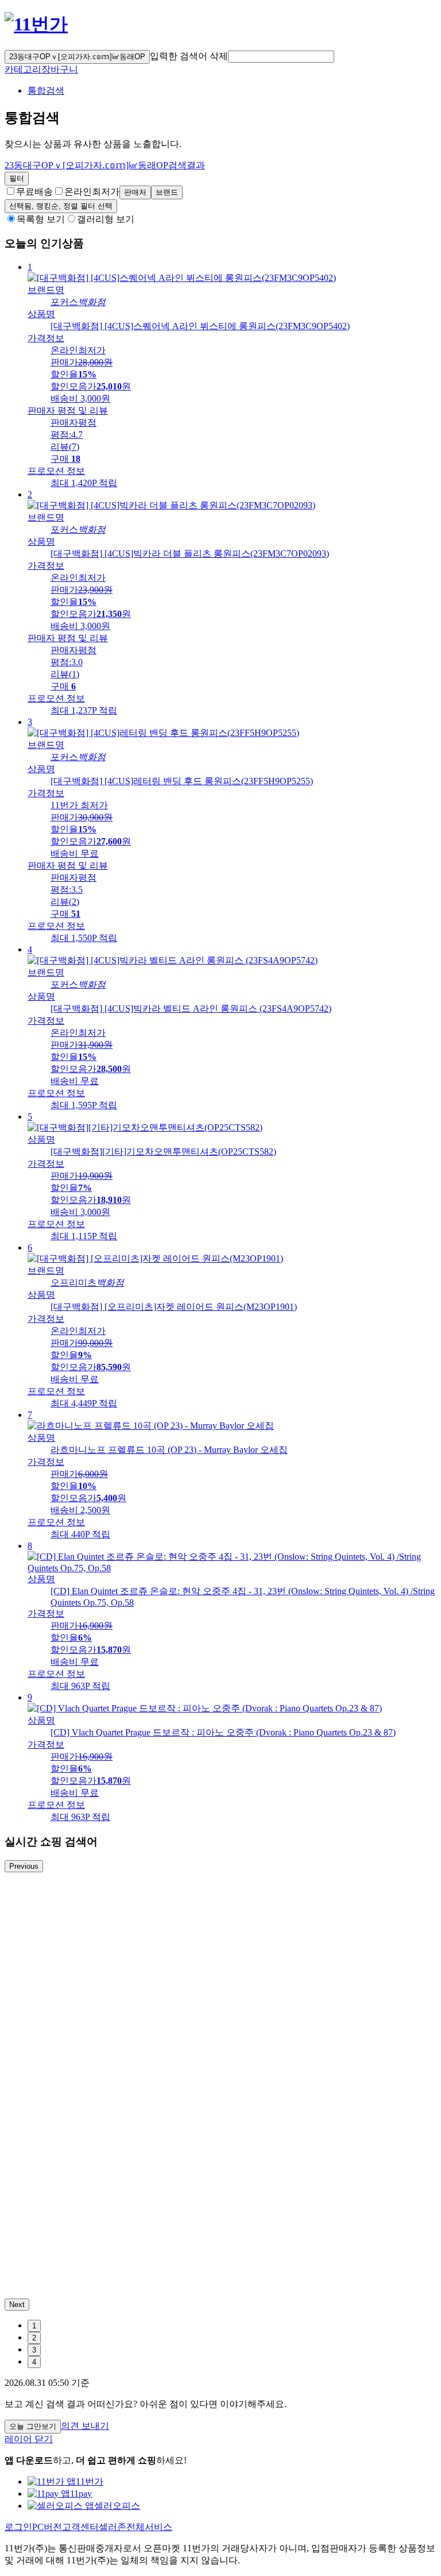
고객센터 (80, 2527)
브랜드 (167, 192)
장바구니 (60, 69)
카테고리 (23, 69)
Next (17, 2305)
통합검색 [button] (46, 90)
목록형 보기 (41, 219)
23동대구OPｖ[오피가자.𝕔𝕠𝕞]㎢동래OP (77, 57)
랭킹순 (61, 206)
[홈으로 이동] (36, 24)
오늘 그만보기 (33, 2426)
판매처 (135, 192)
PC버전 (47, 2527)
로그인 (18, 2527)
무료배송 (34, 192)
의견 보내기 (85, 2426)
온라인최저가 (92, 192)
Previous (24, 1866)
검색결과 (105, 165)
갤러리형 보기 (106, 219)
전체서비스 (149, 2527)
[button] (281, 57)
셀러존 (113, 2527)
